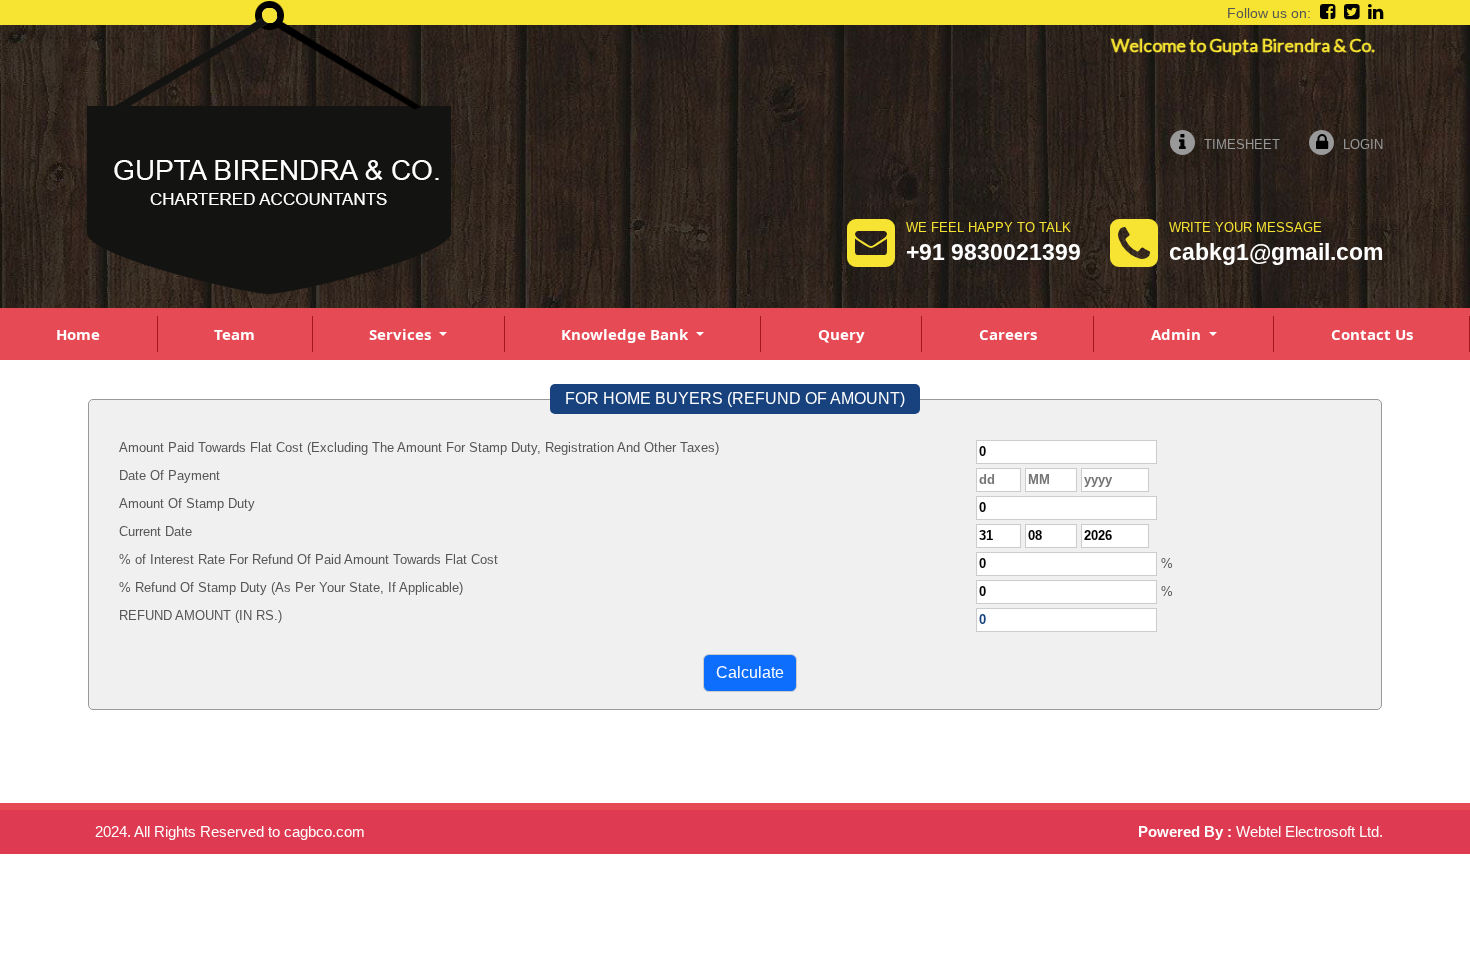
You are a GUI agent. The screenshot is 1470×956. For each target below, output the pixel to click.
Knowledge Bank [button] (626, 334)
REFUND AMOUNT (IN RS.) (200, 615)
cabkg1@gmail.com (1276, 252)
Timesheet (1240, 144)
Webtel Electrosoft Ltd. (1309, 831)
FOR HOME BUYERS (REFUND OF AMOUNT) (735, 398)
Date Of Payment (169, 475)
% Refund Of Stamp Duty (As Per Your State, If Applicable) (291, 587)
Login (1361, 144)
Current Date (155, 531)
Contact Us (1372, 334)
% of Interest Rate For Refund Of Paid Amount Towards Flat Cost (308, 559)
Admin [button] (1178, 334)
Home (78, 334)
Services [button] (402, 334)
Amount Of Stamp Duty (187, 503)
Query (841, 334)
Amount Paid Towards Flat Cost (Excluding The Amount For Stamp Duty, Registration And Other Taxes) (419, 447)
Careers (1008, 334)
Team (234, 334)
